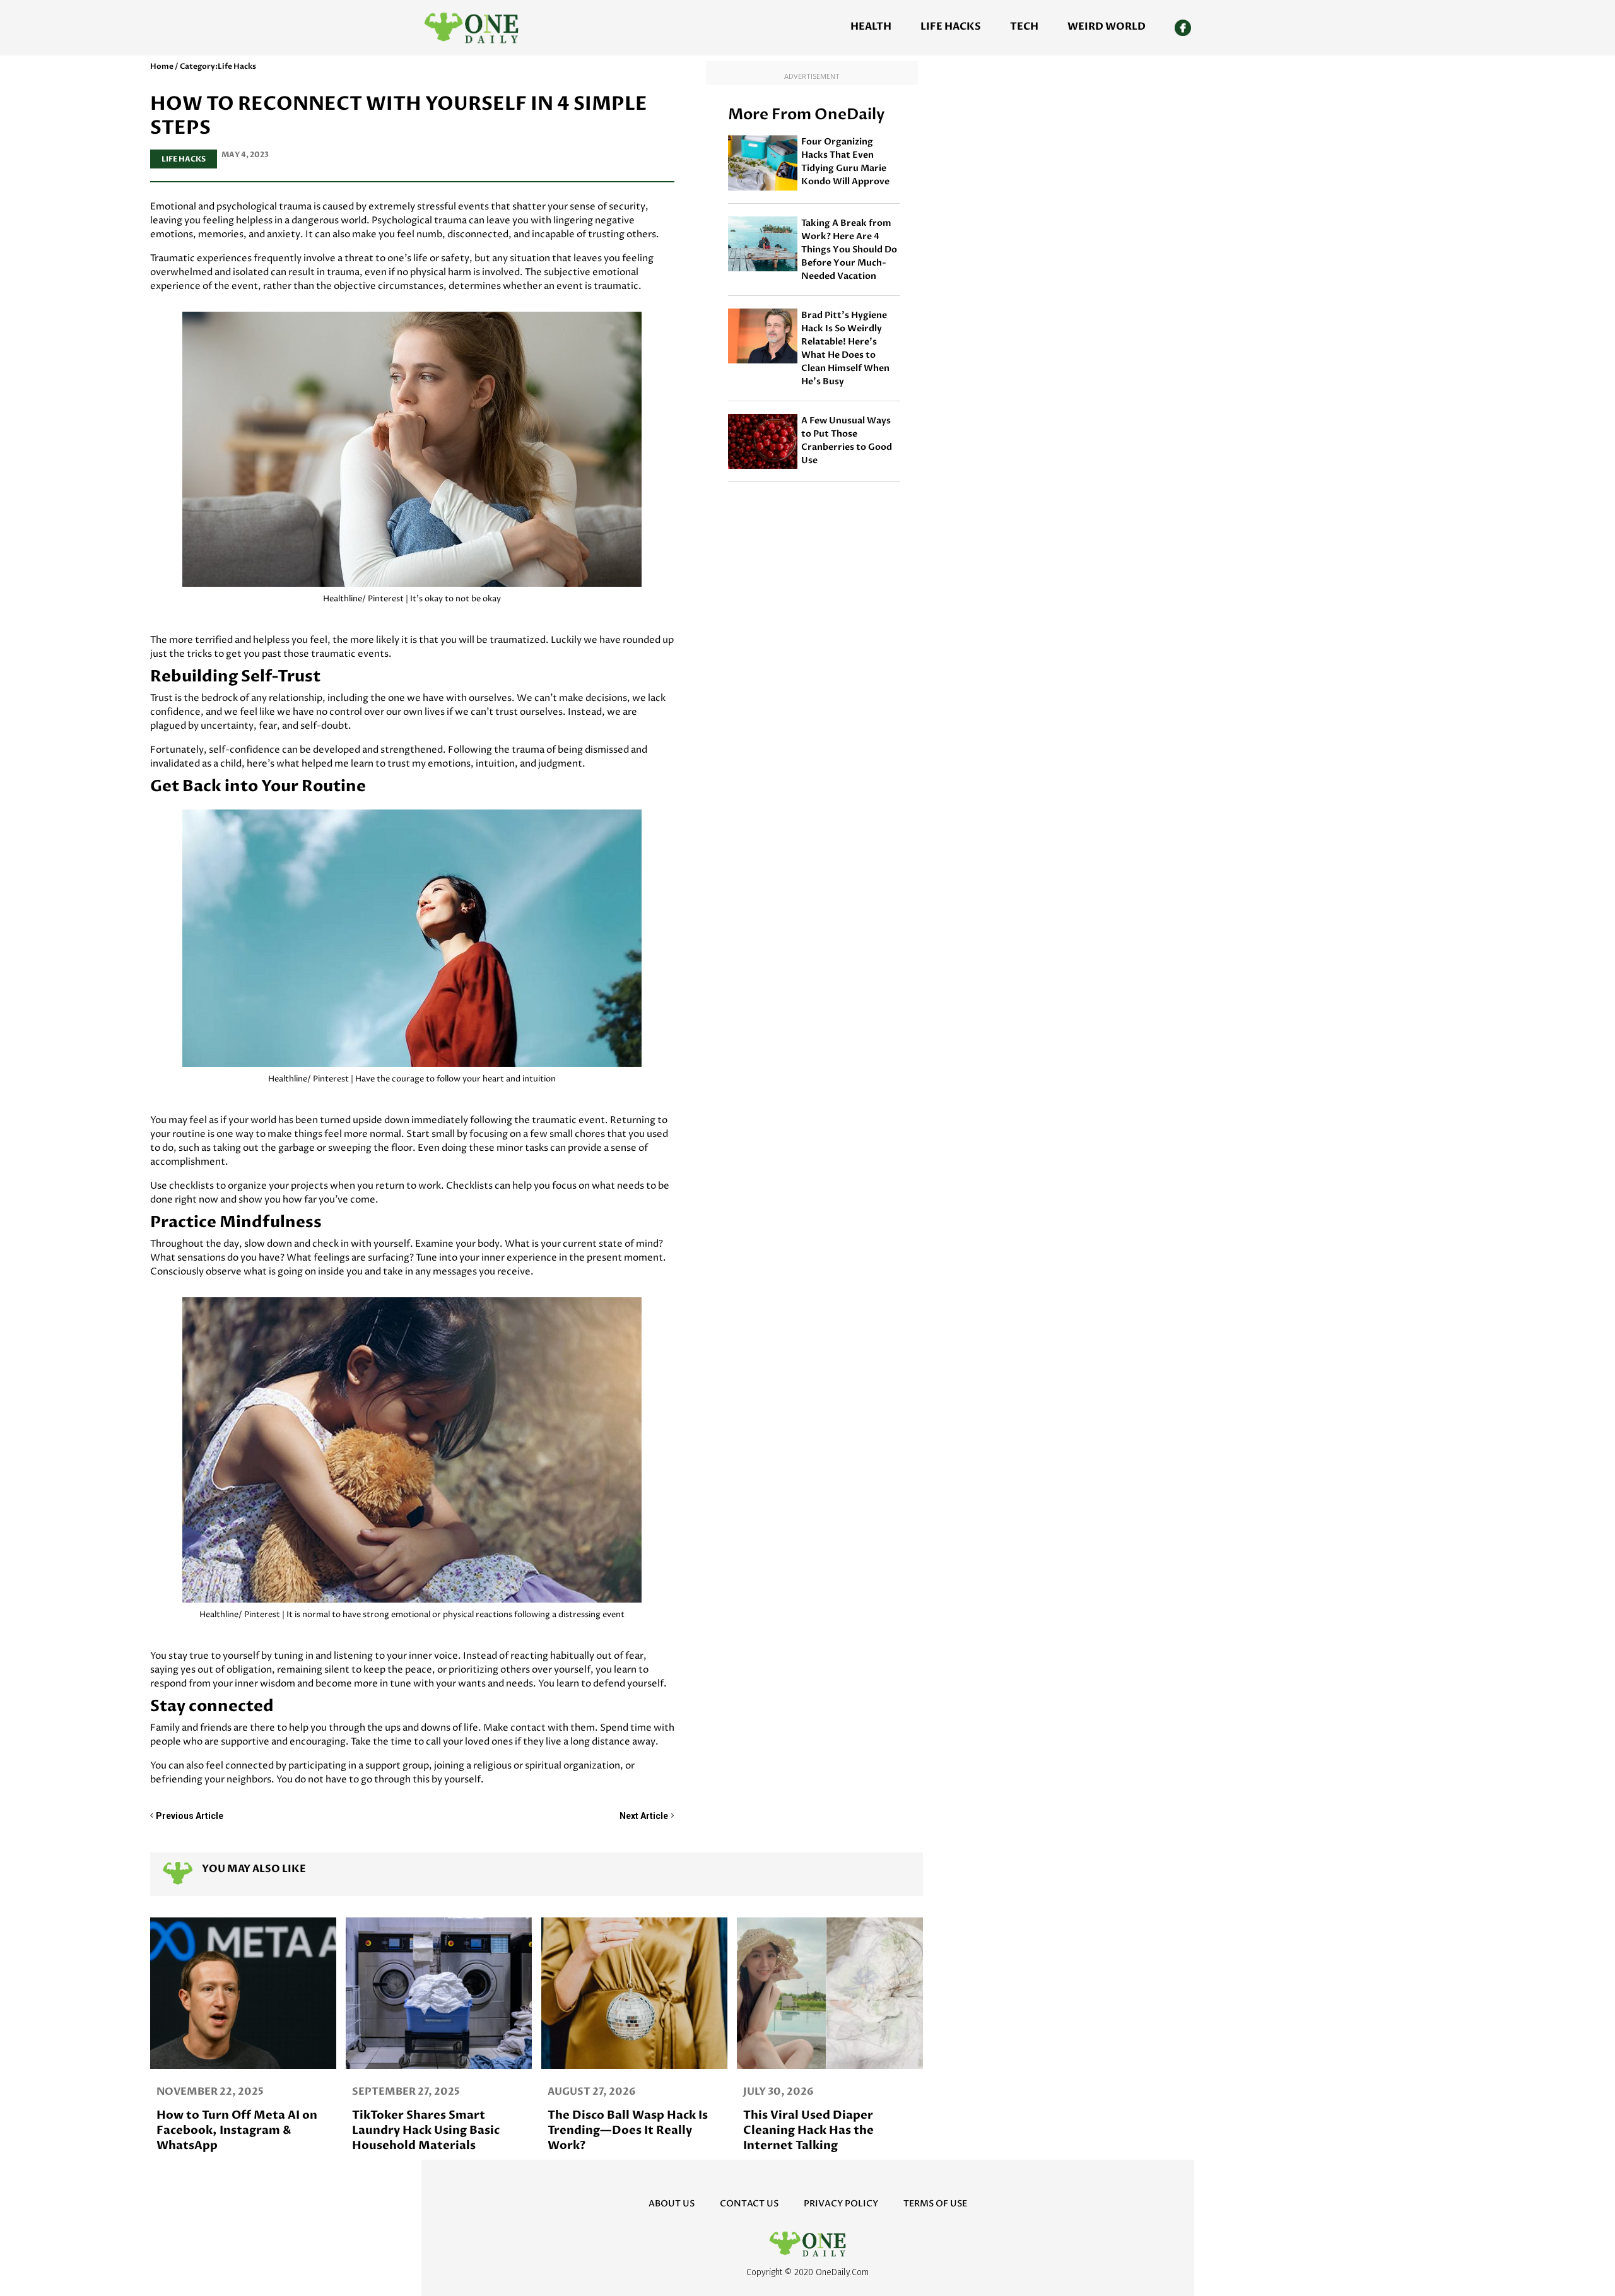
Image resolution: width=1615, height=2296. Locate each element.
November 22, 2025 (210, 2092)
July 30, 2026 (778, 2092)
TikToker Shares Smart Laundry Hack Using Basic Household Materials (426, 2130)
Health (871, 26)
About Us (672, 2204)
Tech (1024, 26)
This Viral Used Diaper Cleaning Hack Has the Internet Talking (808, 2130)
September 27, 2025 (406, 2092)
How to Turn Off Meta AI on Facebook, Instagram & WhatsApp (237, 2130)
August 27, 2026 (592, 2092)
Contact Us (749, 2204)
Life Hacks (951, 26)
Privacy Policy (841, 2204)
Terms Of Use (935, 2204)
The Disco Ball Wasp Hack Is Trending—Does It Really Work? (628, 2130)
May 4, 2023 (245, 155)
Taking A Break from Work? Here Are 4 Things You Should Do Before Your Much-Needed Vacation (849, 250)
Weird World (1107, 26)
